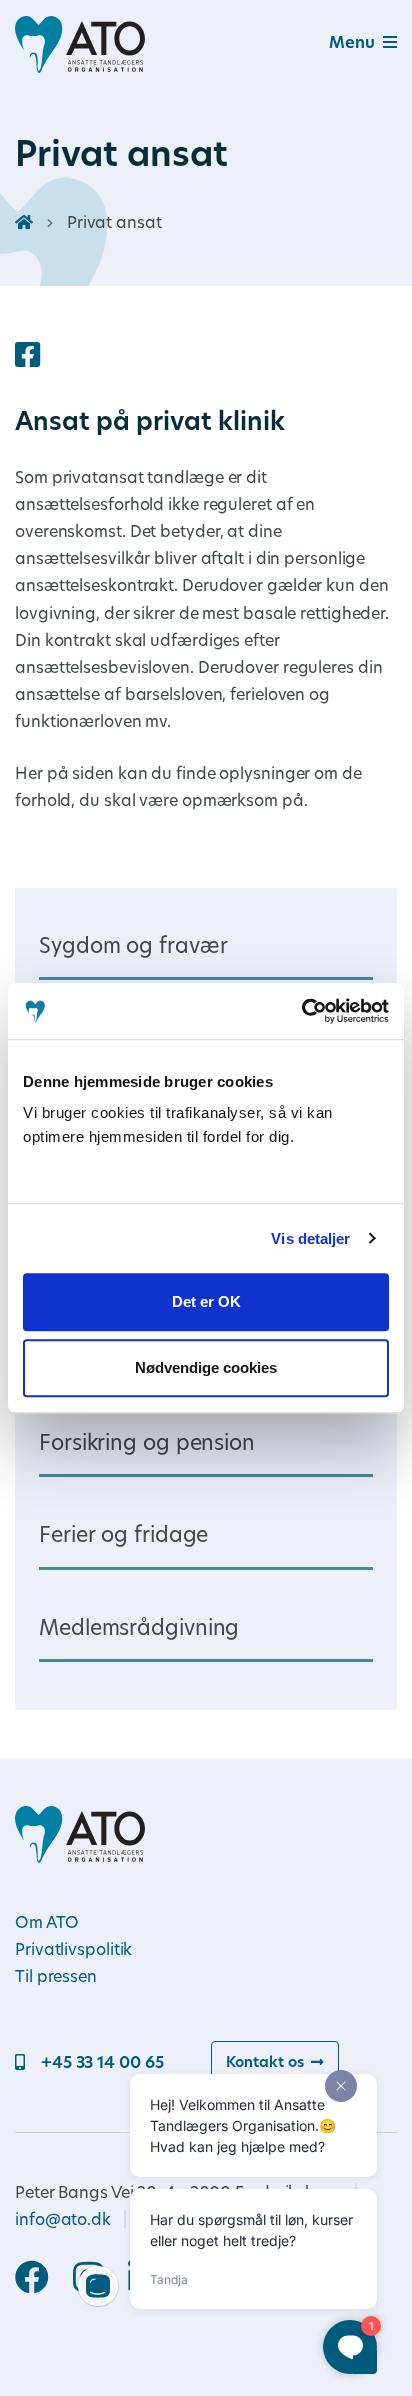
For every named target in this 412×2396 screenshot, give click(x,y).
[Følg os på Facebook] (44, 2280)
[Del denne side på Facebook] (27, 358)
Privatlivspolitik (73, 1951)
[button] (339, 44)
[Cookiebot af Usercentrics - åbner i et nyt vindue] (301, 1011)
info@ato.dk (63, 2221)
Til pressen (56, 1978)
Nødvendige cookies (206, 1367)
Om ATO (46, 1924)
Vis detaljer (310, 1238)
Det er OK (206, 1301)
